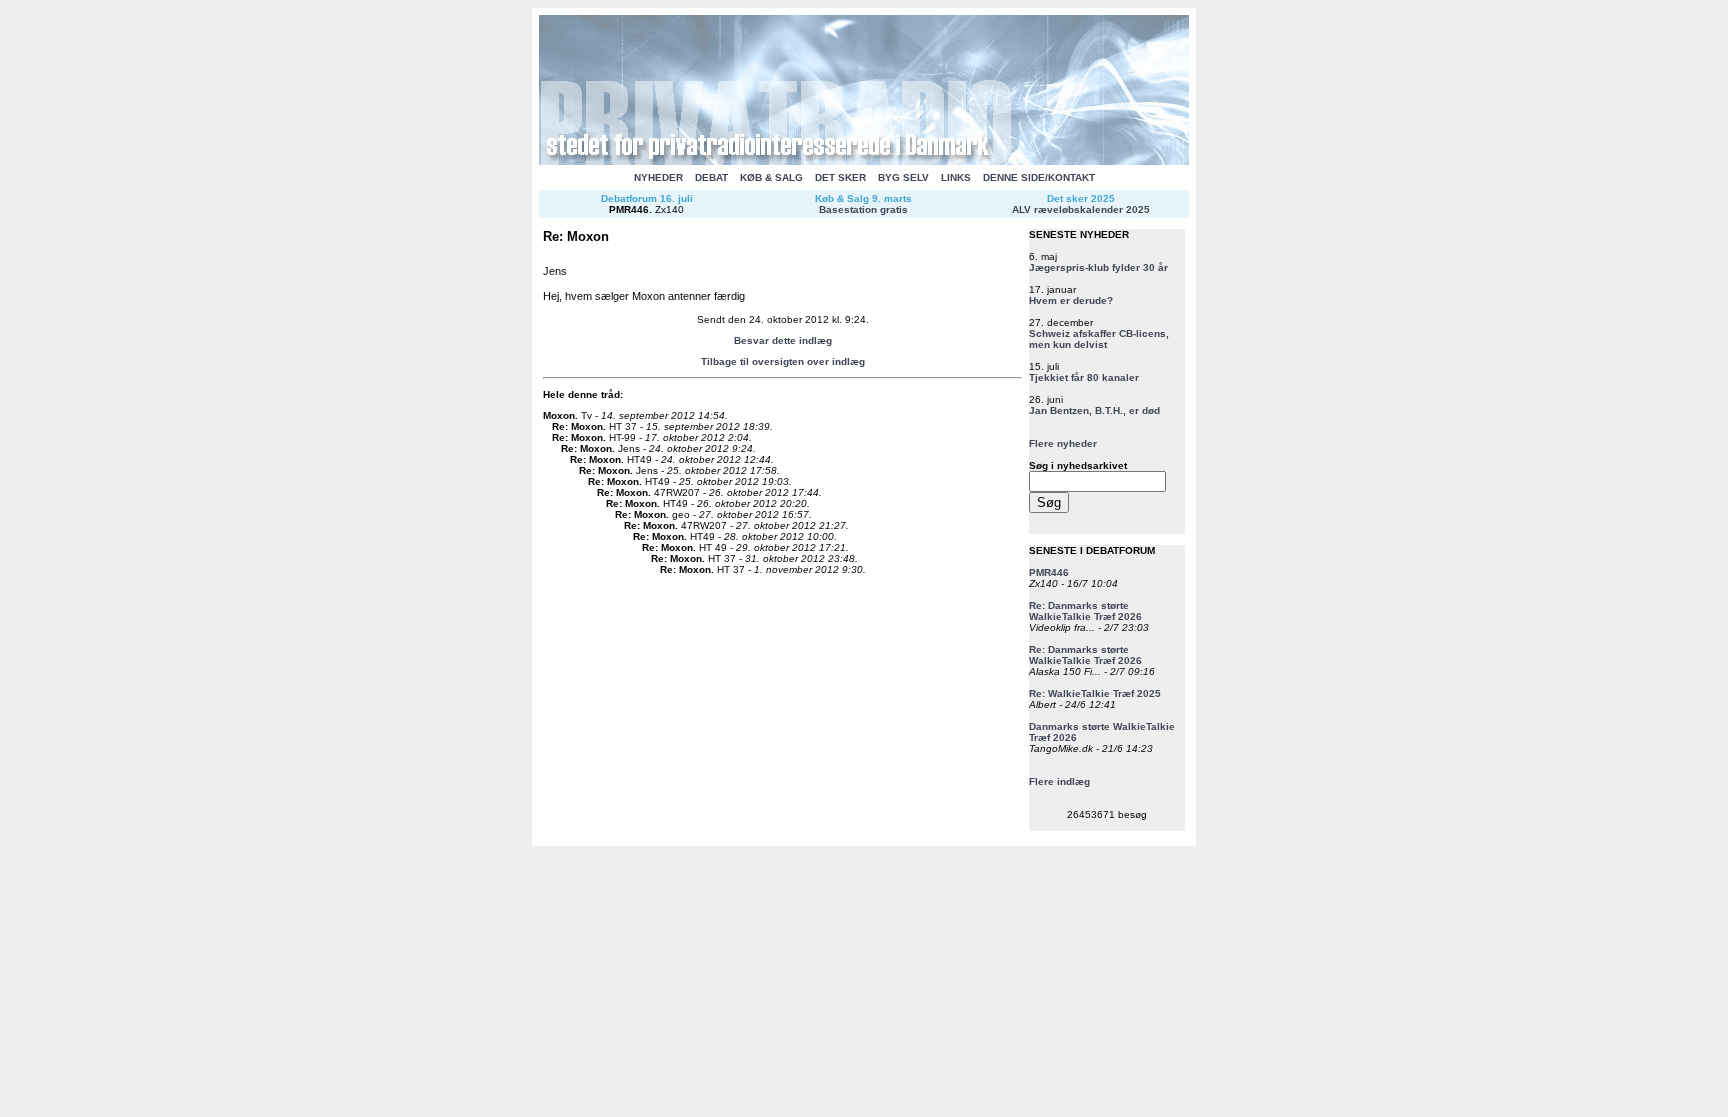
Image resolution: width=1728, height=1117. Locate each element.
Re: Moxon (577, 426)
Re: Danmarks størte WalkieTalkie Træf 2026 (1085, 611)
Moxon (559, 415)
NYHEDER (658, 177)
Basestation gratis (863, 209)
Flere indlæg (1059, 781)
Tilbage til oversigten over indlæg (783, 361)
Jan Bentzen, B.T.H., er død (1094, 410)
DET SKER (840, 177)
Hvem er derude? (1071, 300)
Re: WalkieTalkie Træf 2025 (1095, 693)
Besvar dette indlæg (783, 340)
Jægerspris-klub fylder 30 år (1098, 267)
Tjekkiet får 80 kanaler (1084, 377)
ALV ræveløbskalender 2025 (1081, 209)
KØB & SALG (771, 177)
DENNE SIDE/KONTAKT (1039, 177)
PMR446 (629, 209)
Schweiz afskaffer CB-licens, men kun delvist (1099, 339)
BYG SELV (903, 177)
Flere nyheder (1063, 443)
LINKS (956, 177)
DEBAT (711, 177)
